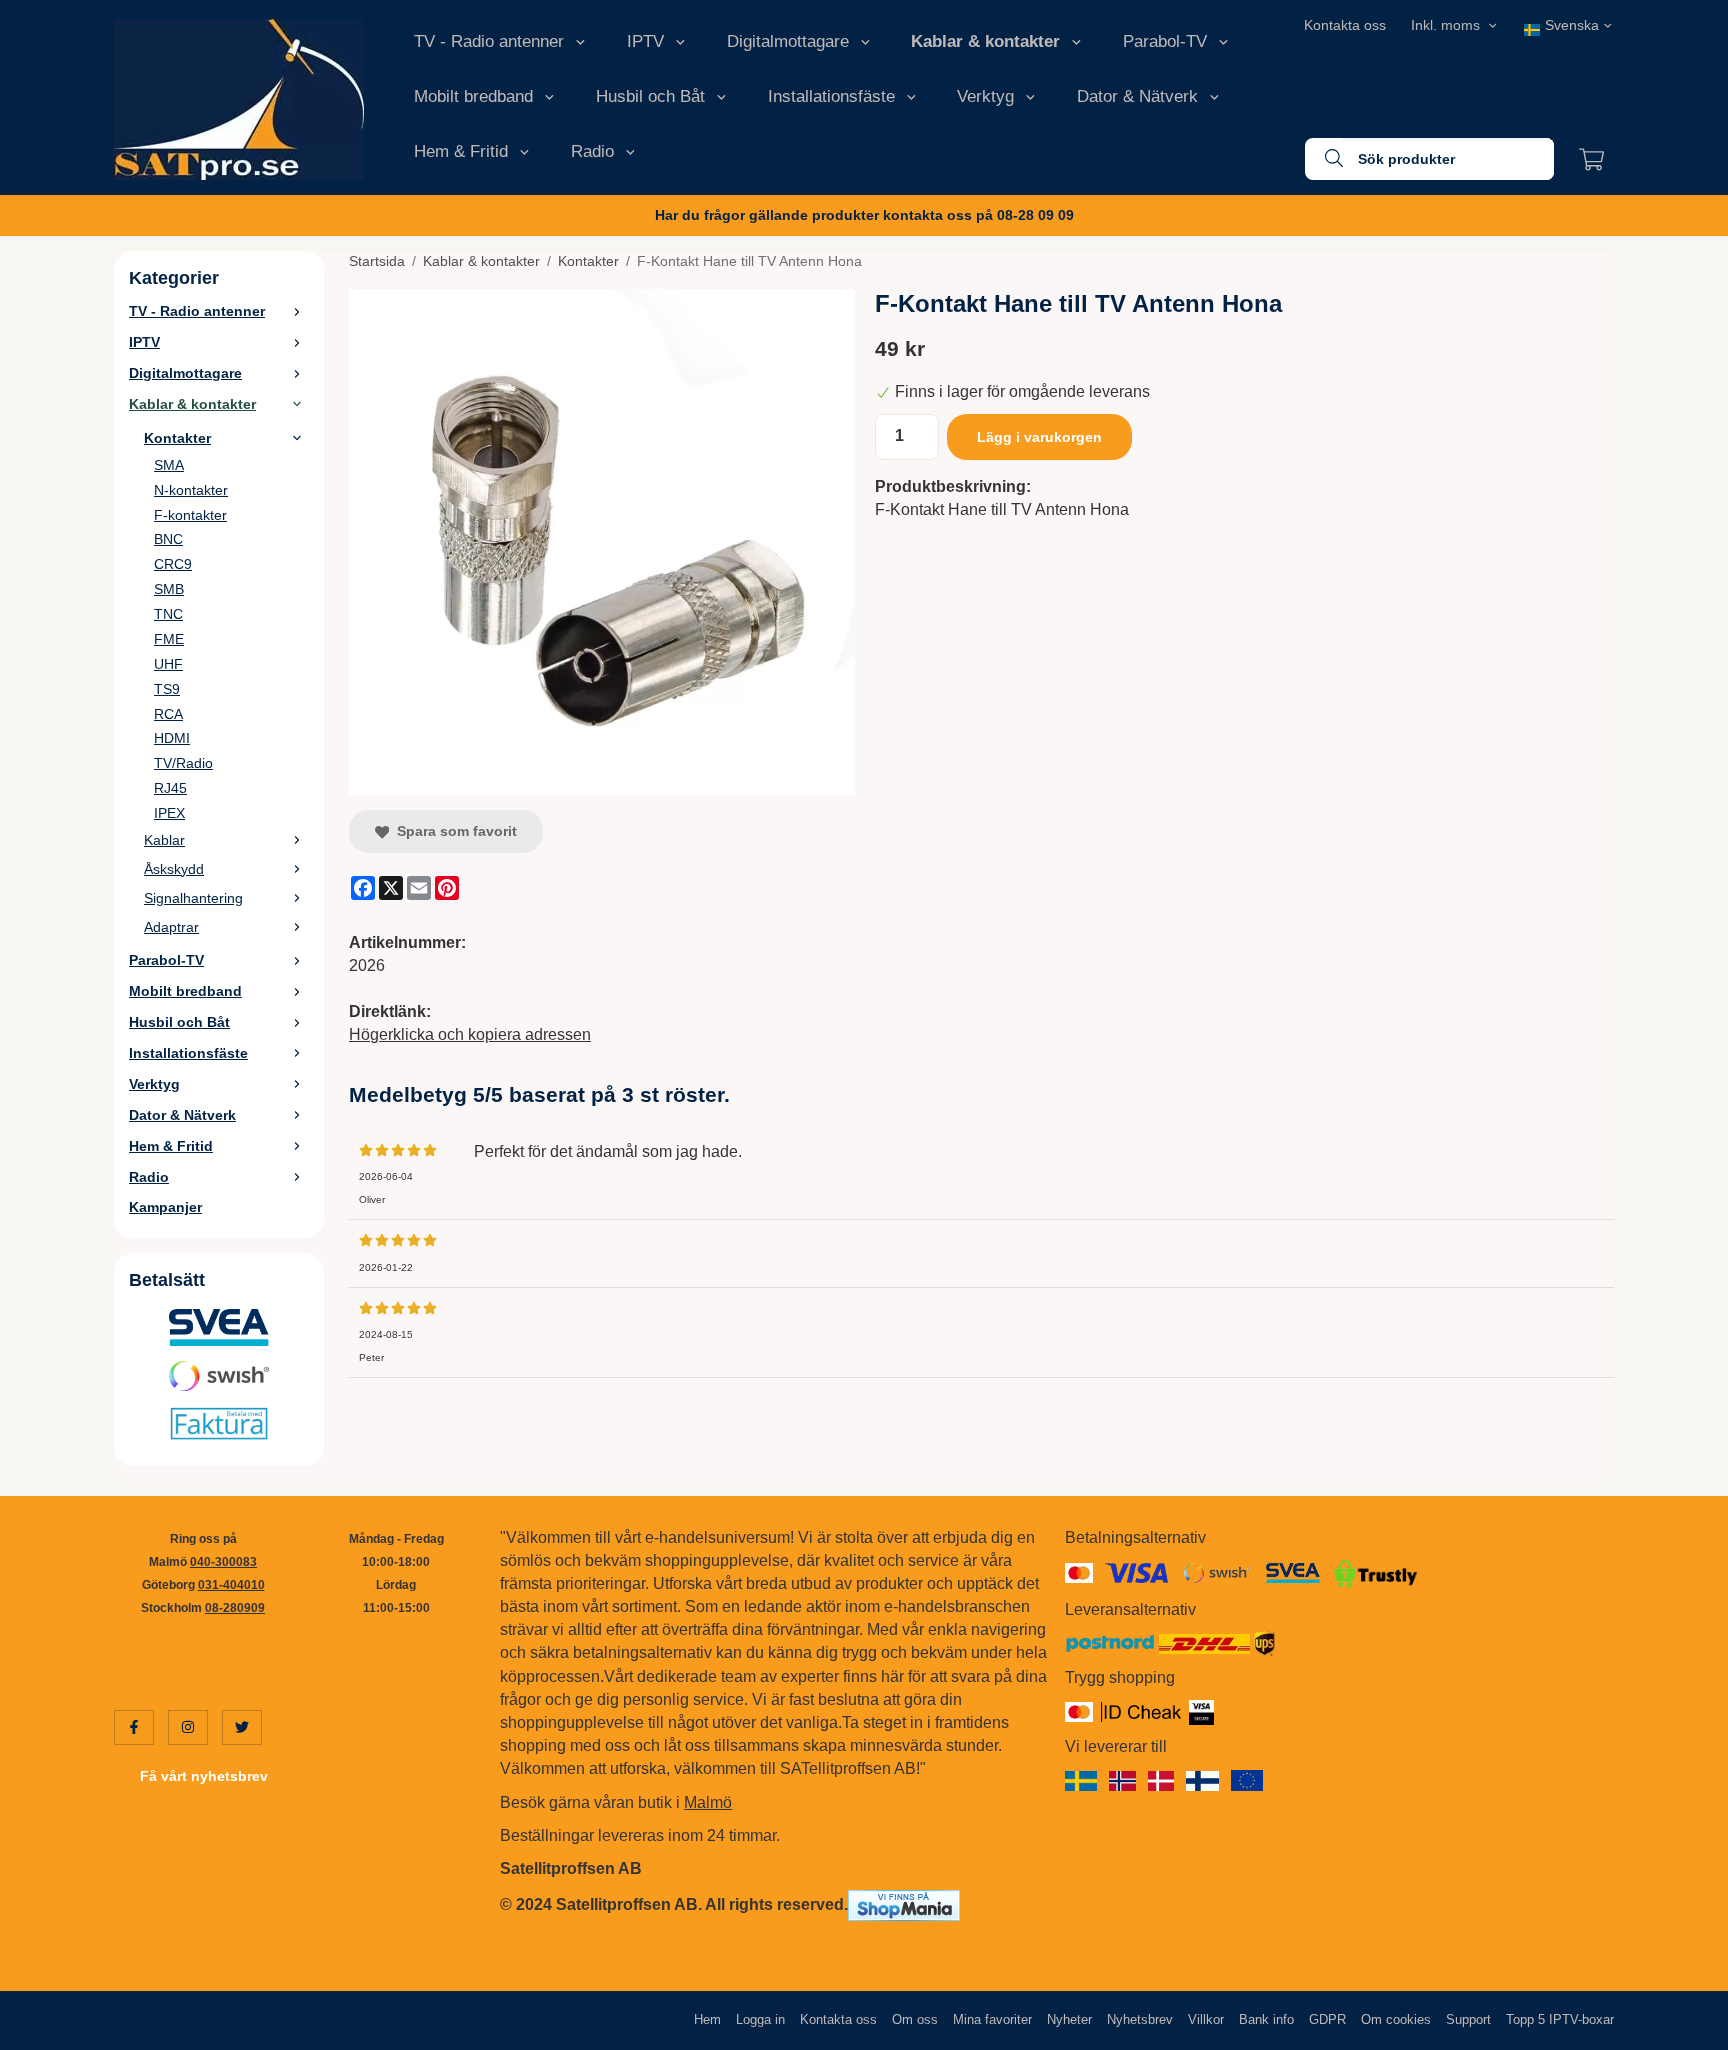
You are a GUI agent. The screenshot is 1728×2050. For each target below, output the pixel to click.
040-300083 (223, 1562)
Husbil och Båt (650, 96)
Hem (707, 2019)
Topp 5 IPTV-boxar (1560, 2019)
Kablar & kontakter (985, 41)
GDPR (1327, 2019)
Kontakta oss (1345, 25)
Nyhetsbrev (1140, 2019)
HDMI (172, 738)
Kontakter (177, 438)
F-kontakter (190, 515)
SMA (169, 465)
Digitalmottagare (788, 41)
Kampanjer (165, 1207)
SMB (169, 589)
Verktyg (985, 96)
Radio (592, 151)
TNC (168, 614)
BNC (168, 539)
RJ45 (170, 788)
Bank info (1266, 2019)
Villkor (1206, 2019)
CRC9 (173, 564)
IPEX (169, 813)
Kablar (164, 840)
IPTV (645, 41)
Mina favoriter (992, 2019)
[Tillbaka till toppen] (1586, 2022)
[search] (1324, 159)
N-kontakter (191, 490)
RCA (168, 714)
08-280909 (235, 1608)
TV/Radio (183, 763)
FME (169, 639)
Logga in (760, 2019)
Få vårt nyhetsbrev (204, 1776)
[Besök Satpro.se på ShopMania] (904, 1904)
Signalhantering (193, 898)
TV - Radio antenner (489, 41)
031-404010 (231, 1585)
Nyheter (1069, 2019)
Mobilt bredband (473, 96)
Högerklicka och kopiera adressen (470, 1034)
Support (1468, 2019)
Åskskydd (174, 869)
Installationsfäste (831, 96)
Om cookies (1396, 2019)
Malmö (708, 1802)
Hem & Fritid (461, 151)
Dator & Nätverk (1137, 96)
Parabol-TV (1165, 41)
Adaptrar (171, 927)
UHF (168, 664)
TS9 (167, 689)
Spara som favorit (453, 831)
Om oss (915, 2019)
